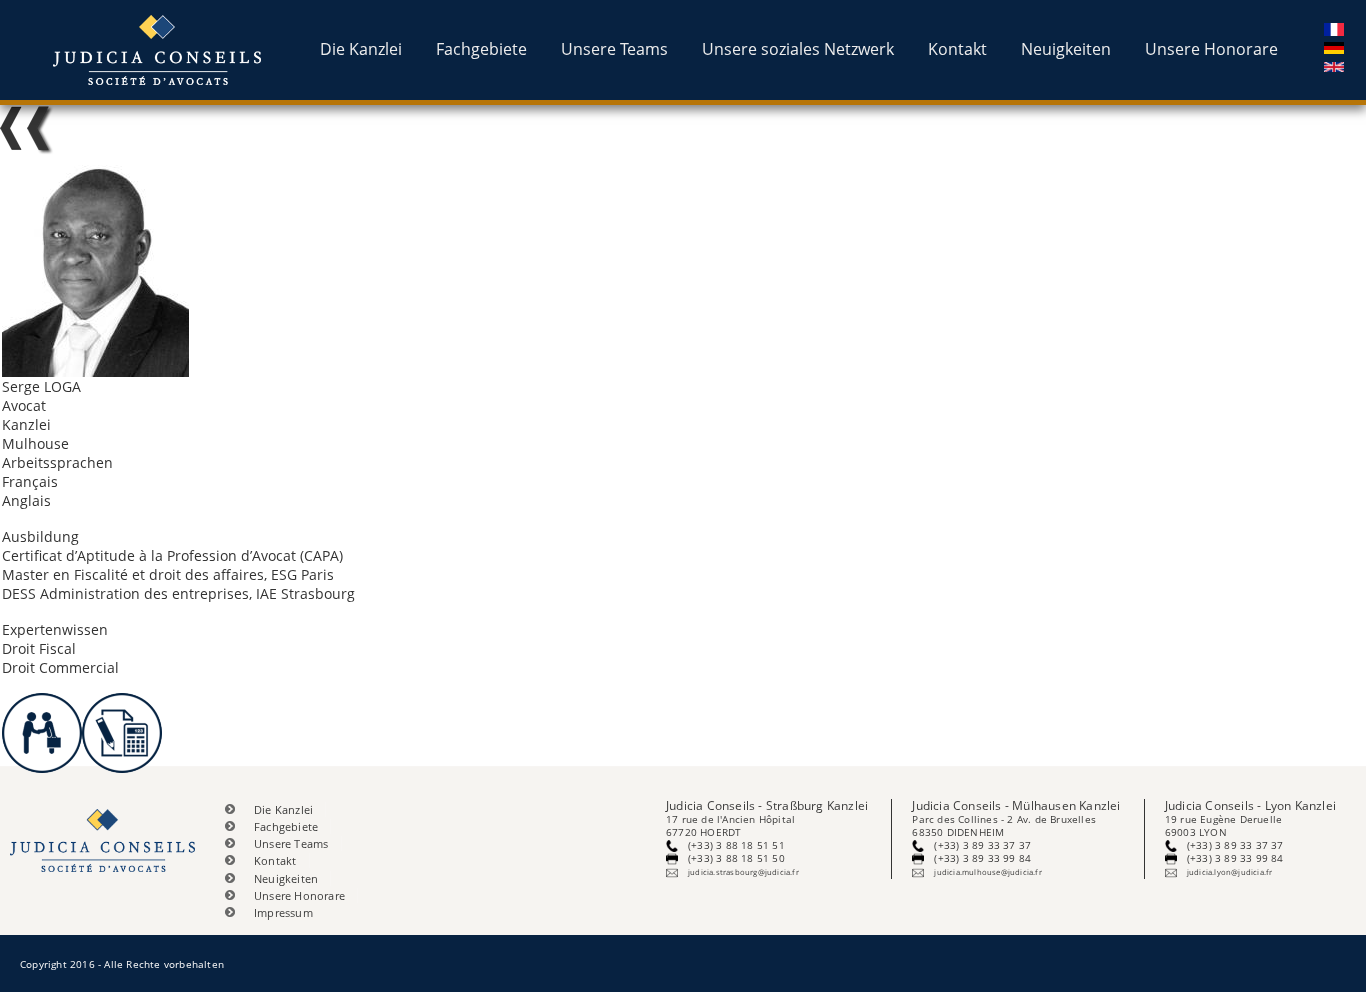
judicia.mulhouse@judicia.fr (987, 872)
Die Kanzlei (361, 49)
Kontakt (957, 49)
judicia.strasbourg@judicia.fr (743, 872)
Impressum (283, 912)
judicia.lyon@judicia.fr (1230, 872)
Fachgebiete (481, 49)
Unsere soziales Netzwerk (798, 49)
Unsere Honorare (1211, 49)
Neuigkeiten (1066, 49)
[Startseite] (159, 50)
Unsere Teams (614, 49)
